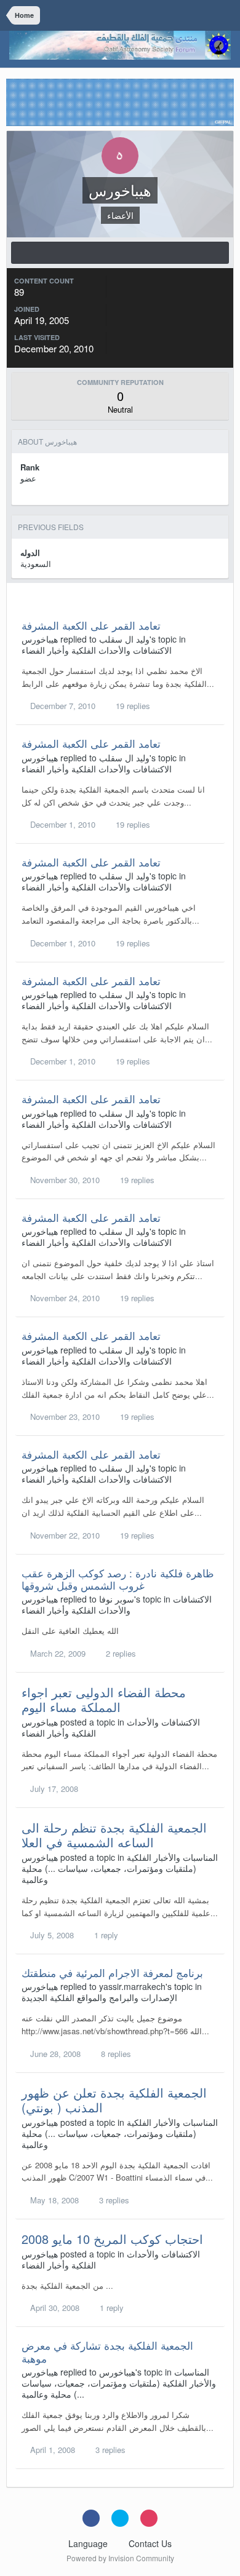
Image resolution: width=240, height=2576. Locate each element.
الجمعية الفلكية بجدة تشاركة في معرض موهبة (107, 2351)
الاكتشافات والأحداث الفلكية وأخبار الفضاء (97, 650)
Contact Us (150, 2543)
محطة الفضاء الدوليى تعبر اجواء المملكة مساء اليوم (104, 1699)
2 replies (120, 1653)
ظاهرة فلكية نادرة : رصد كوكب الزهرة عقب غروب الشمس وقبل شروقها (118, 1579)
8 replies (115, 2054)
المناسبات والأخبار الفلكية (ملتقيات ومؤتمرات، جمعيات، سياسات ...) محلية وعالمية (120, 1868)
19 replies (132, 706)
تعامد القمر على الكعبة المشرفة (91, 625)
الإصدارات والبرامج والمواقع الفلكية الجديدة (99, 1997)
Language (89, 2543)
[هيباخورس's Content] (120, 253)
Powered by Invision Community (120, 2558)
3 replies (113, 2200)
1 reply (105, 1935)
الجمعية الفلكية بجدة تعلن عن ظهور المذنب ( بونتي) (114, 2100)
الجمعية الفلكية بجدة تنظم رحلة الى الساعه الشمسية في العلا (114, 1835)
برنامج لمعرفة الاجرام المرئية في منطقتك (112, 1972)
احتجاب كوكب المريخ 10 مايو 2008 (112, 2239)
